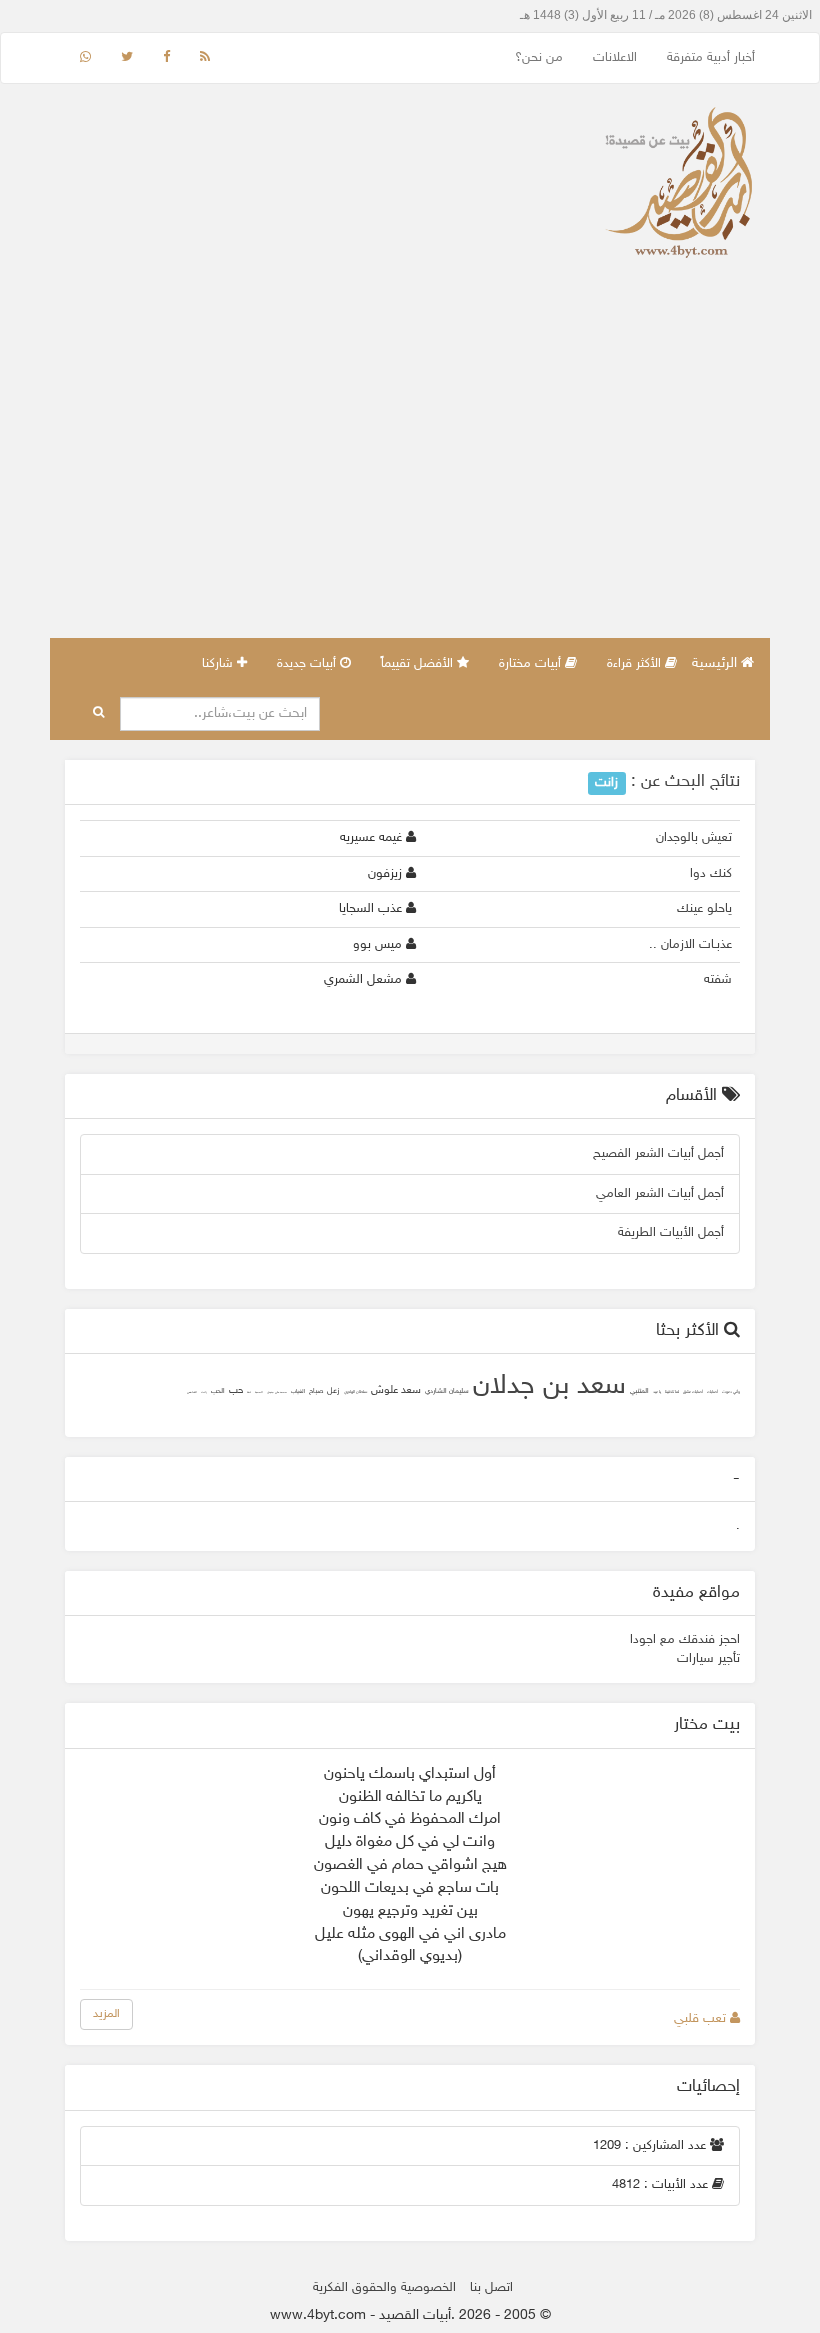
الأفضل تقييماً (419, 664)
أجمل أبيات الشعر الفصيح (658, 1154)
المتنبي (639, 1391)
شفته (718, 980)
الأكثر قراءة (636, 664)
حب (236, 1391)
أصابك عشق (693, 1392)
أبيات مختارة (532, 664)
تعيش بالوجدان (694, 838)
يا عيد (657, 1392)
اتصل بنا (491, 2288)
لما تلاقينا (672, 1392)
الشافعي (192, 1392)
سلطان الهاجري (355, 1392)
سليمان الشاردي (447, 1391)
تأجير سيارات (708, 1659)
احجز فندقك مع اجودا (685, 1640)
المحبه (259, 1392)
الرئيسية (716, 663)
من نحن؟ (539, 58)
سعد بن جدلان (549, 1387)
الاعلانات (615, 58)
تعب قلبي (702, 2019)
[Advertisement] (410, 488)
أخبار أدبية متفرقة (711, 58)
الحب (218, 1391)
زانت (204, 1392)
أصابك (712, 1392)
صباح (316, 1391)
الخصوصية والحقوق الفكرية (384, 2288)
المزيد (106, 2014)
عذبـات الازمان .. (690, 945)
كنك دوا (711, 874)
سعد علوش (396, 1390)
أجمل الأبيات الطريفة (671, 1233)
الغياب (298, 1391)
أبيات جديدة (308, 664)
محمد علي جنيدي (277, 1392)
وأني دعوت (731, 1392)
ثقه (249, 1392)
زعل (333, 1391)
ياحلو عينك (704, 909)
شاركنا (219, 664)
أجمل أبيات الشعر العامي (660, 1194)
